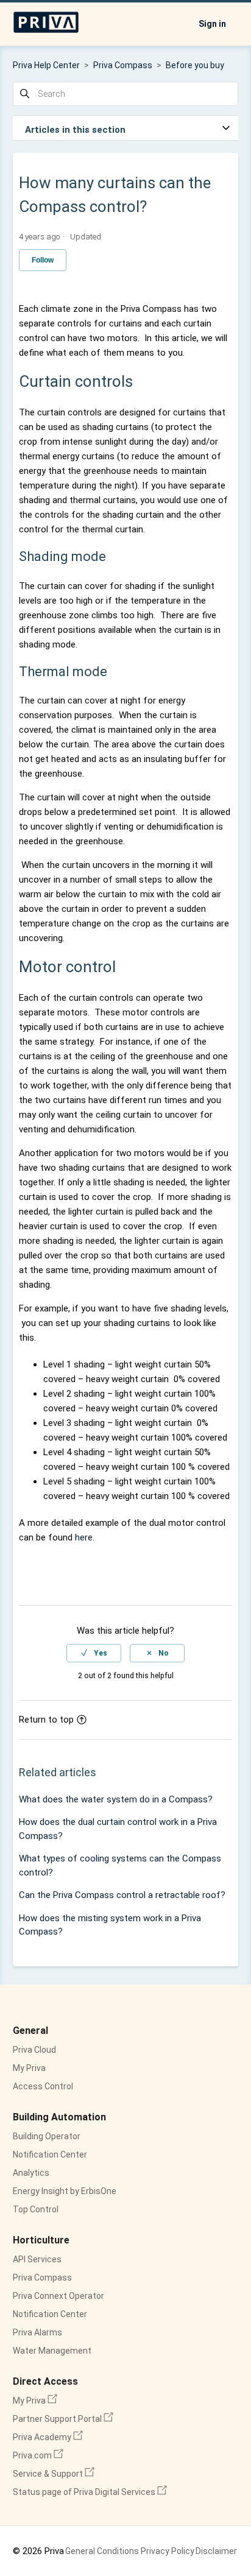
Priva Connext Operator (58, 2296)
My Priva (29, 2068)
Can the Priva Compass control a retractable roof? (122, 1895)
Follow (43, 260)
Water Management (52, 2351)
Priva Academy (48, 2437)
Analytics (31, 2173)
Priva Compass (123, 65)
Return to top (46, 1720)
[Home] (46, 30)
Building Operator (47, 2136)
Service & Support (54, 2474)
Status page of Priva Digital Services (90, 2492)
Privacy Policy (168, 2551)
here (84, 1537)
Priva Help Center (46, 65)
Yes (101, 1653)
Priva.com (38, 2455)
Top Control (36, 2209)
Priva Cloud (34, 2050)
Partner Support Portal (63, 2419)
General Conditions (102, 2551)
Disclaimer (216, 2551)
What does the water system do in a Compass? (116, 1799)
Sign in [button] (212, 24)
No (164, 1653)
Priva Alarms (37, 2332)
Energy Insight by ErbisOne (65, 2191)
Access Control (43, 2086)
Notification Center (50, 2154)
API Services (37, 2259)
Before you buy (195, 65)
